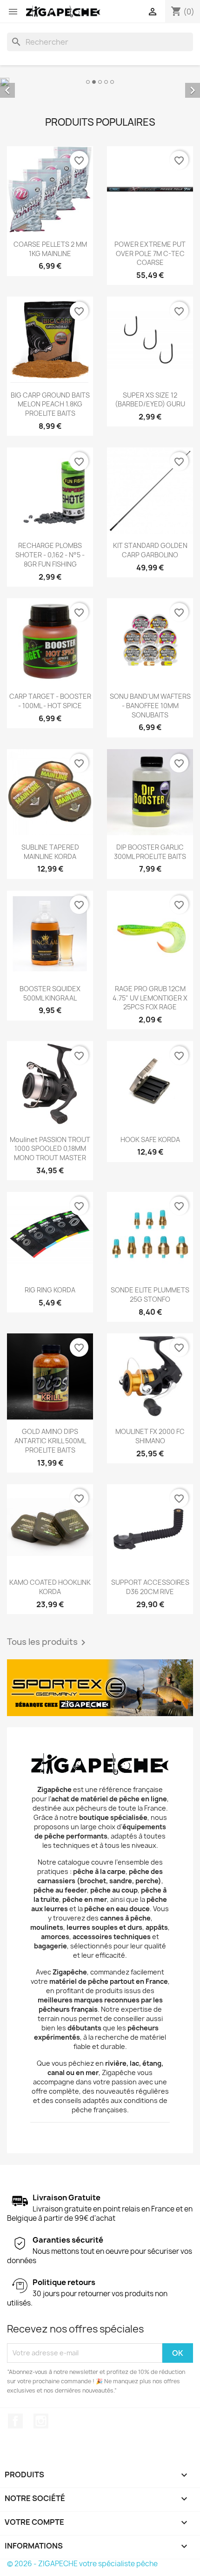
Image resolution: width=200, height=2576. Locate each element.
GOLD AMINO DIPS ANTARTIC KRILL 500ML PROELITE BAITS (50, 1441)
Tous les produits (48, 1643)
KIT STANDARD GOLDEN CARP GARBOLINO (150, 550)
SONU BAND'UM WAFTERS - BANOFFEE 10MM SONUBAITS (150, 706)
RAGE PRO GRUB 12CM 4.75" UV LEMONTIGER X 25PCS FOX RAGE (150, 998)
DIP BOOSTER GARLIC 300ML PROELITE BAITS (150, 852)
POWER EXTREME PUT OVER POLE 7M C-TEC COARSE (150, 254)
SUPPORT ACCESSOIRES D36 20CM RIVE (150, 1587)
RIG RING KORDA (50, 1290)
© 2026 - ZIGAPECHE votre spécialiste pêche (82, 2564)
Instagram (41, 2421)
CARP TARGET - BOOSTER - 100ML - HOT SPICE (50, 701)
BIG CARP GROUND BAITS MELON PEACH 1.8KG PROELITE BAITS (50, 404)
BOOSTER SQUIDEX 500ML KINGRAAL (50, 993)
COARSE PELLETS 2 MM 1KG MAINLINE (50, 249)
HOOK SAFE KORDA (150, 1139)
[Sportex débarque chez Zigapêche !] (100, 1688)
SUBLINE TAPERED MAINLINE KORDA (50, 852)
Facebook (15, 2421)
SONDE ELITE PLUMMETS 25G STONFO (150, 1295)
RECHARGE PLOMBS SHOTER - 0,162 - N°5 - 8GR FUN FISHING (50, 555)
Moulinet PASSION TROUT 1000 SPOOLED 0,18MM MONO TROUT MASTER (50, 1149)
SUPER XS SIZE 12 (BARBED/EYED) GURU (150, 400)
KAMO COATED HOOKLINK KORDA (50, 1587)
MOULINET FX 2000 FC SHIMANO (150, 1436)
